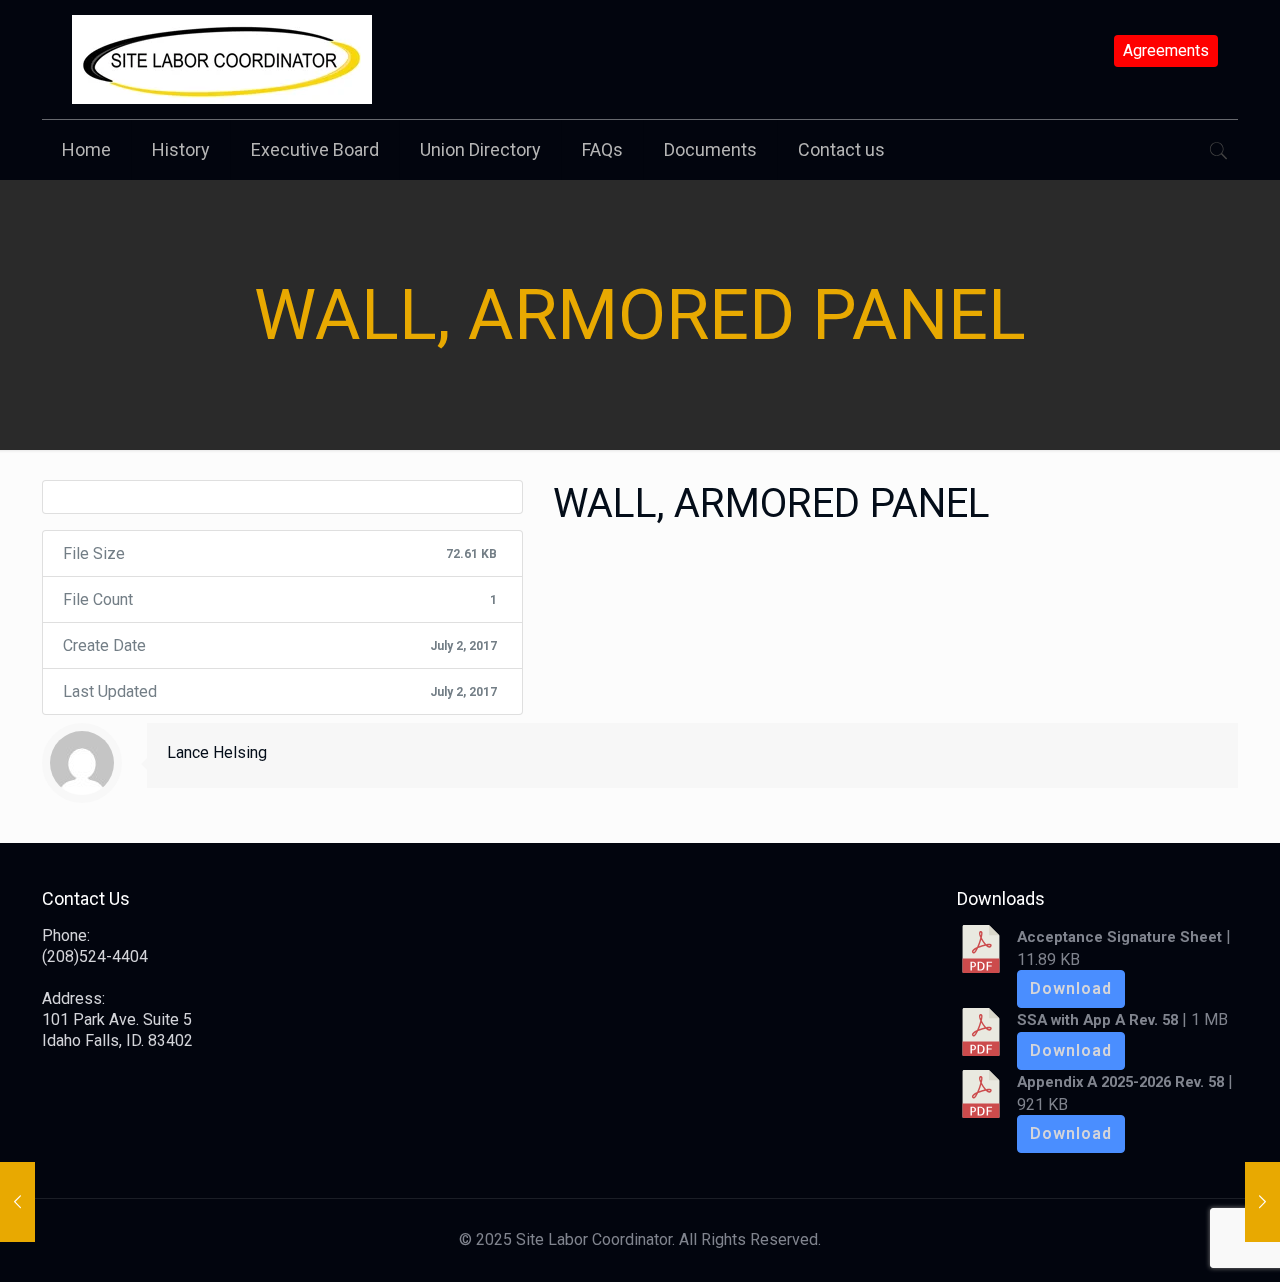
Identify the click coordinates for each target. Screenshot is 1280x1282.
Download (1071, 988)
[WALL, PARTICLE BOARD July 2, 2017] (1262, 1202)
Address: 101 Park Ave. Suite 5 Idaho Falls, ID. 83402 (117, 1019)
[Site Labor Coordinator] (222, 59)
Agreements (1166, 51)
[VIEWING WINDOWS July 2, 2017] (17, 1202)
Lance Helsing (217, 752)
